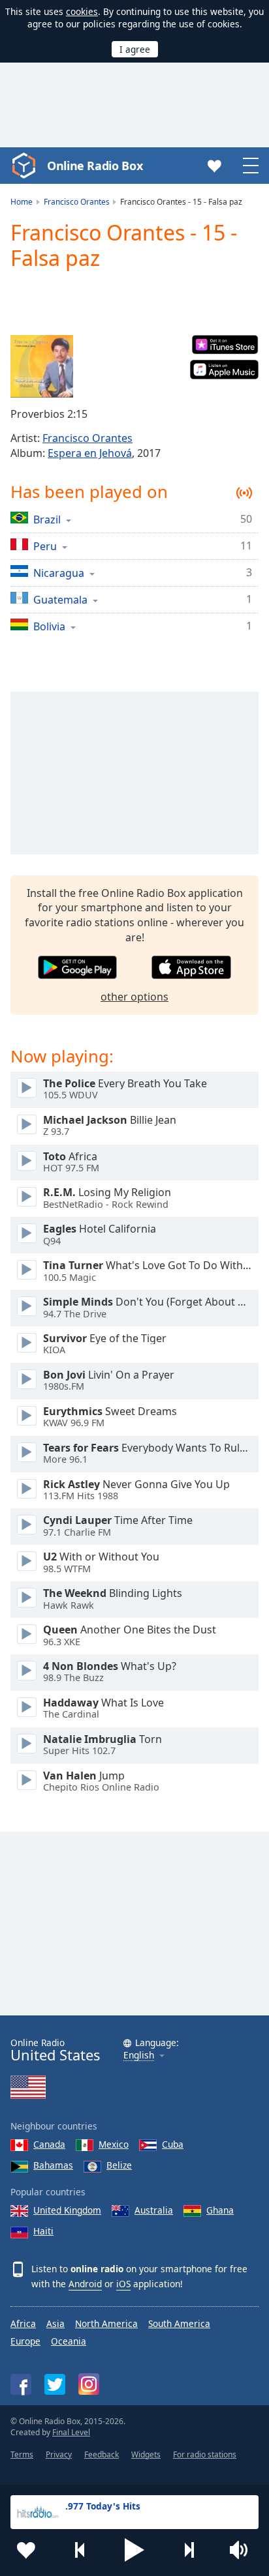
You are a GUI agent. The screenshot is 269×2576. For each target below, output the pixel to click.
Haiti (43, 2231)
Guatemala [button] (60, 599)
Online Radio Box (95, 166)
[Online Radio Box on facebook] (21, 2384)
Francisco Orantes (87, 438)
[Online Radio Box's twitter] (55, 2384)
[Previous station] (80, 2550)
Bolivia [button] (49, 626)
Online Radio (55, 2050)
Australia (154, 2210)
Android (85, 2284)
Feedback (102, 2454)
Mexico (114, 2144)
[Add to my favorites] (26, 2550)
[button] (134, 2550)
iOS (123, 2284)
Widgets (146, 2454)
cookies (82, 11)
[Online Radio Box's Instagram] (89, 2384)
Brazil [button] (47, 519)
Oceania (69, 2341)
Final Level (71, 2432)
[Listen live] (27, 1088)
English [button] (139, 2056)
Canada (49, 2144)
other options (134, 997)
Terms (22, 2454)
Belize (119, 2165)
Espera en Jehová (90, 453)
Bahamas (53, 2165)
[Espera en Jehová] (42, 366)
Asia (55, 2323)
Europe (25, 2341)
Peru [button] (45, 546)
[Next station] (189, 2550)
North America (106, 2323)
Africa (23, 2323)
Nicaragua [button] (59, 573)
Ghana (220, 2210)
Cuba (173, 2144)
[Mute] (243, 2550)
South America (179, 2323)
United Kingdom (67, 2210)
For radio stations (205, 2454)
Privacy (59, 2454)
